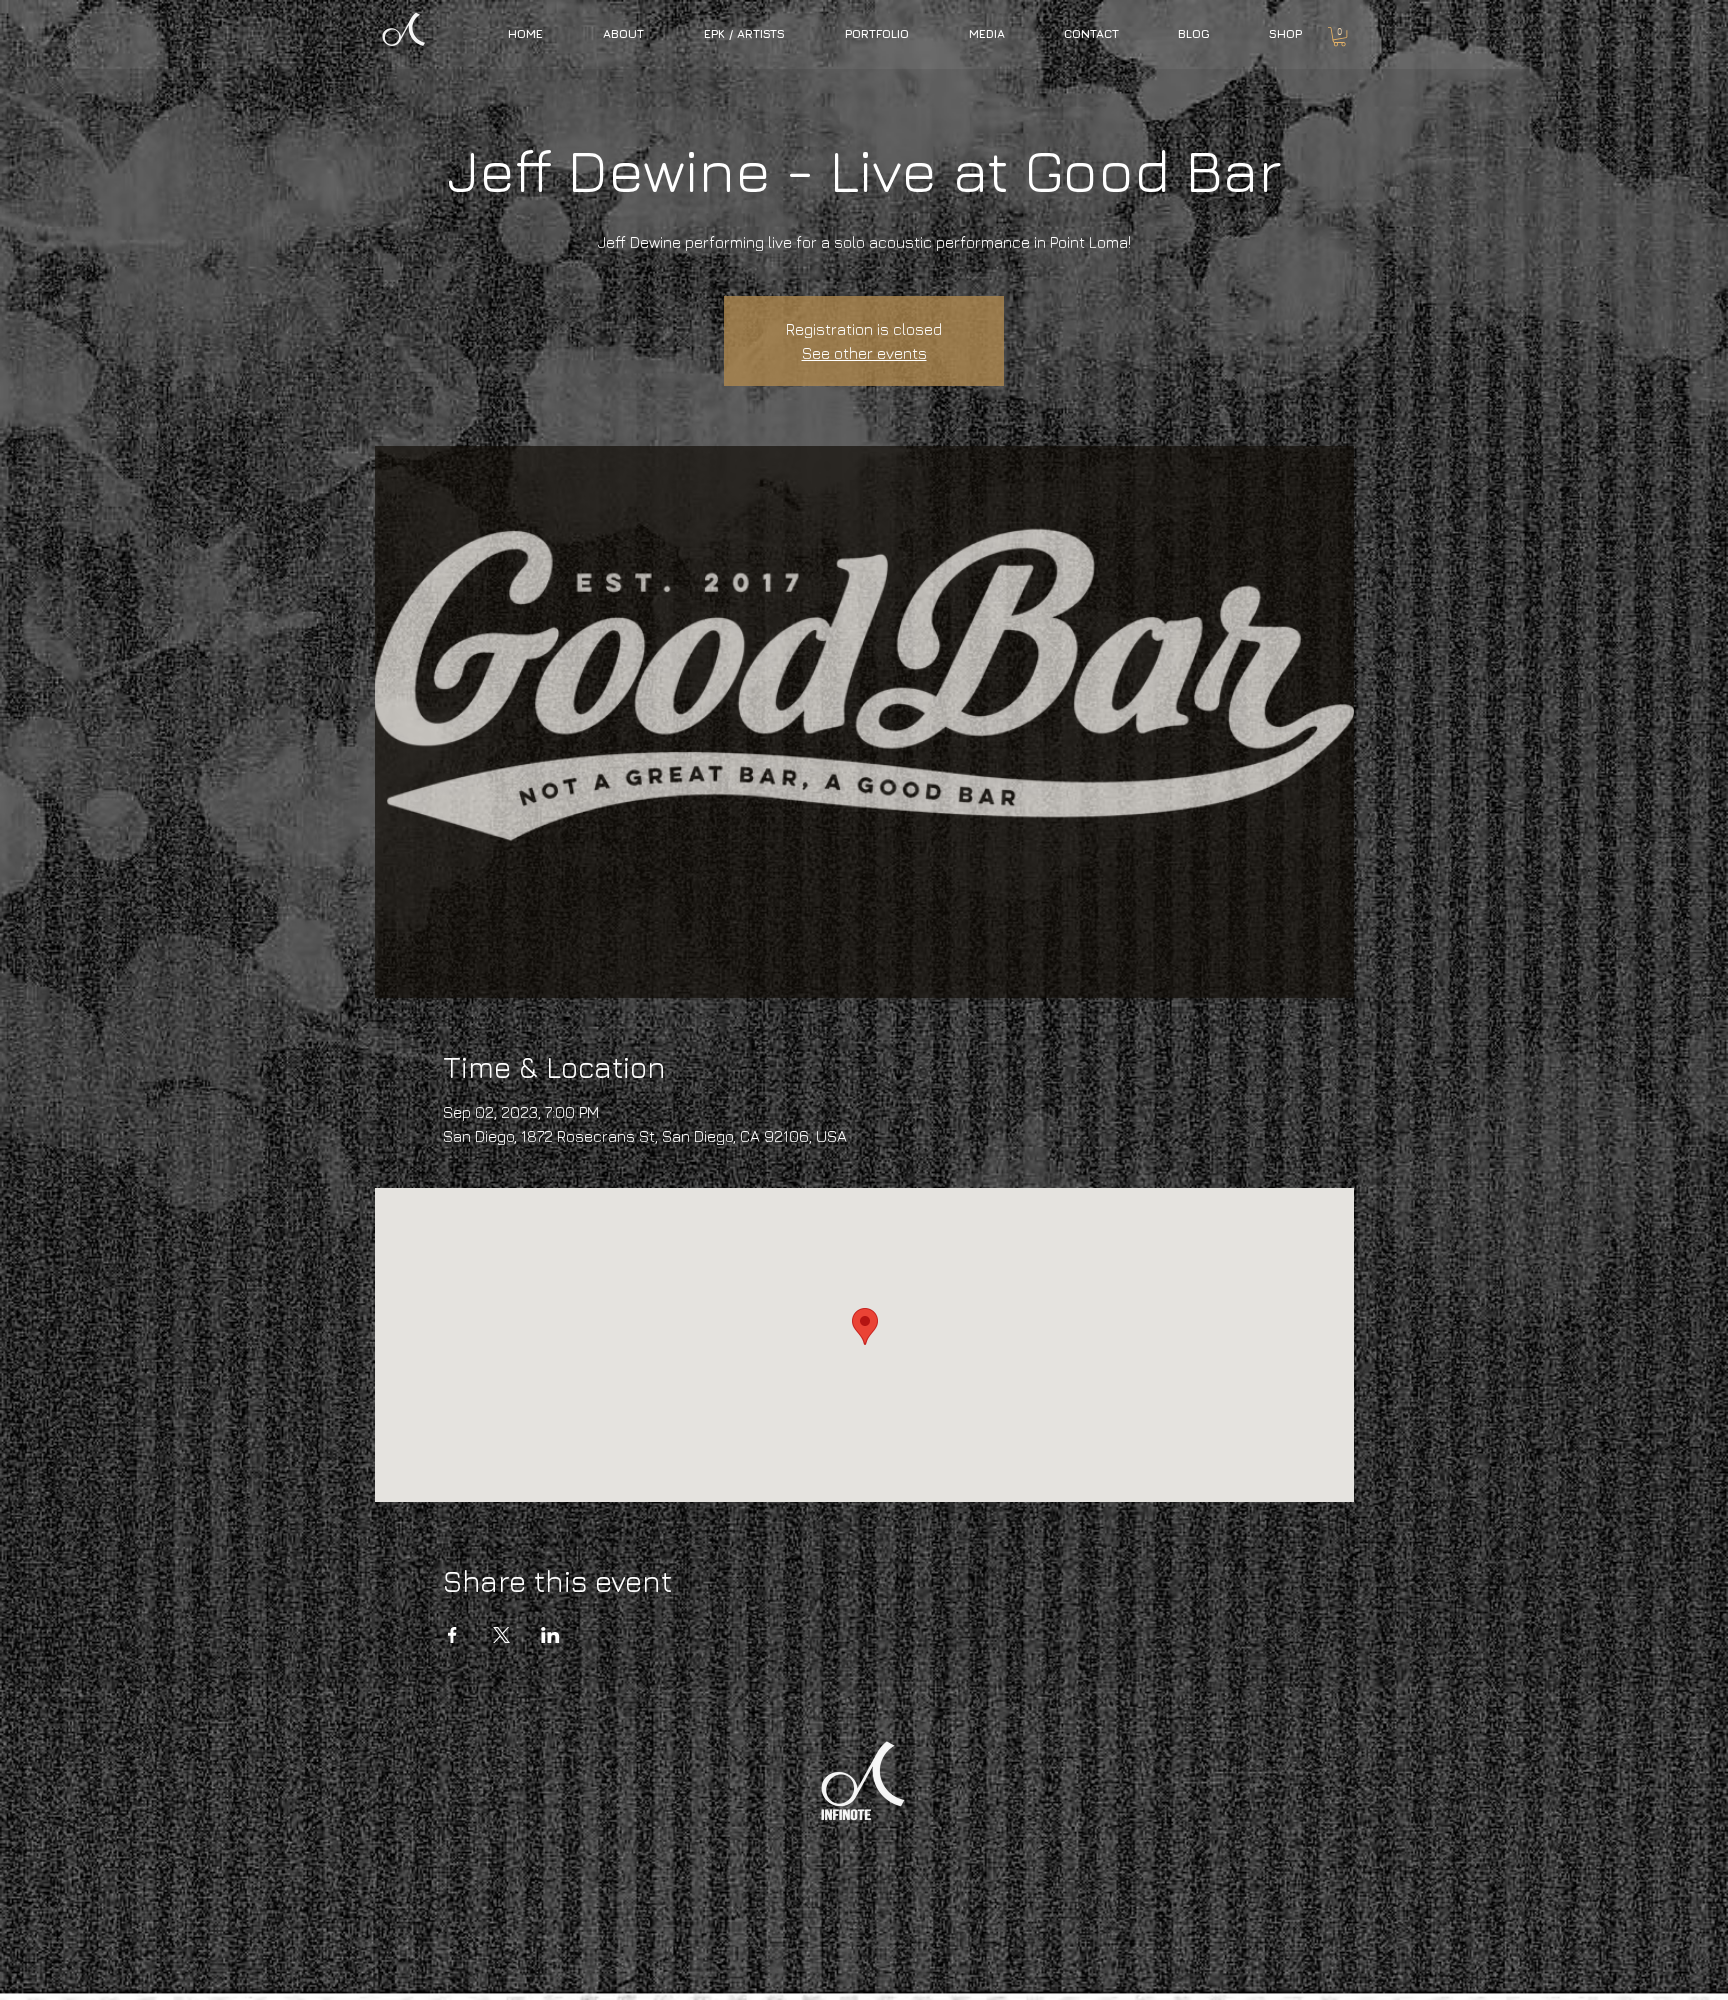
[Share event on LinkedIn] (550, 1635)
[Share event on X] (501, 1635)
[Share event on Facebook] (452, 1635)
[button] (744, 33)
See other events (864, 353)
